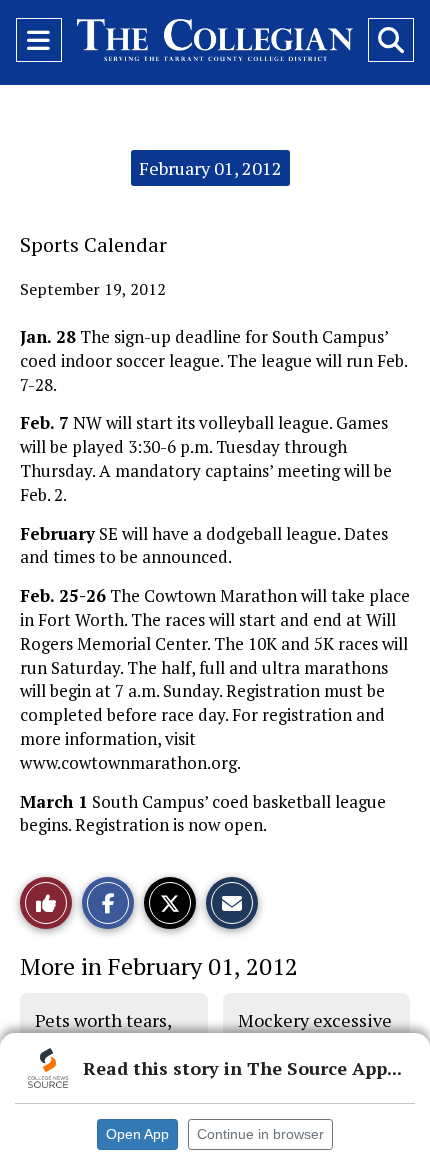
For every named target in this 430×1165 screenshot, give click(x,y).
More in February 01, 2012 (159, 966)
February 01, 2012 (210, 168)
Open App (137, 1134)
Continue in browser (260, 1134)
